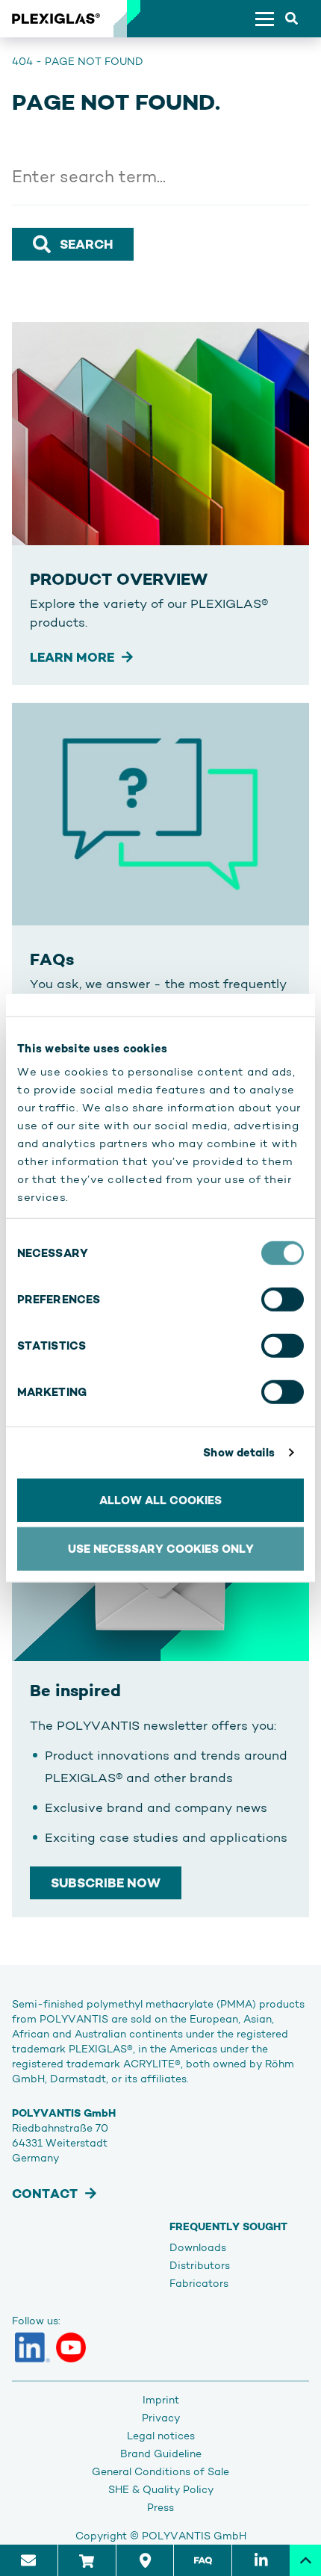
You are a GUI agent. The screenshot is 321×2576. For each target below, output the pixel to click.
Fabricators (199, 2283)
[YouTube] (71, 2347)
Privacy (161, 2418)
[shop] (87, 2560)
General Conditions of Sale (160, 2471)
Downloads (198, 2247)
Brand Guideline (161, 2454)
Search (86, 244)
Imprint (161, 2400)
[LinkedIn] (32, 2347)
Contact (45, 2194)
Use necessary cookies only (161, 1549)
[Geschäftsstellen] (145, 2560)
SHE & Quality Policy (161, 2489)
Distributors (200, 2265)
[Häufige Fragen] (202, 2560)
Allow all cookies (160, 1499)
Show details (239, 1452)
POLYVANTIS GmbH (194, 2536)
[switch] (283, 1299)
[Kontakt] (29, 2560)
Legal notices (161, 2436)
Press (160, 2507)
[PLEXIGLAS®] (56, 19)
